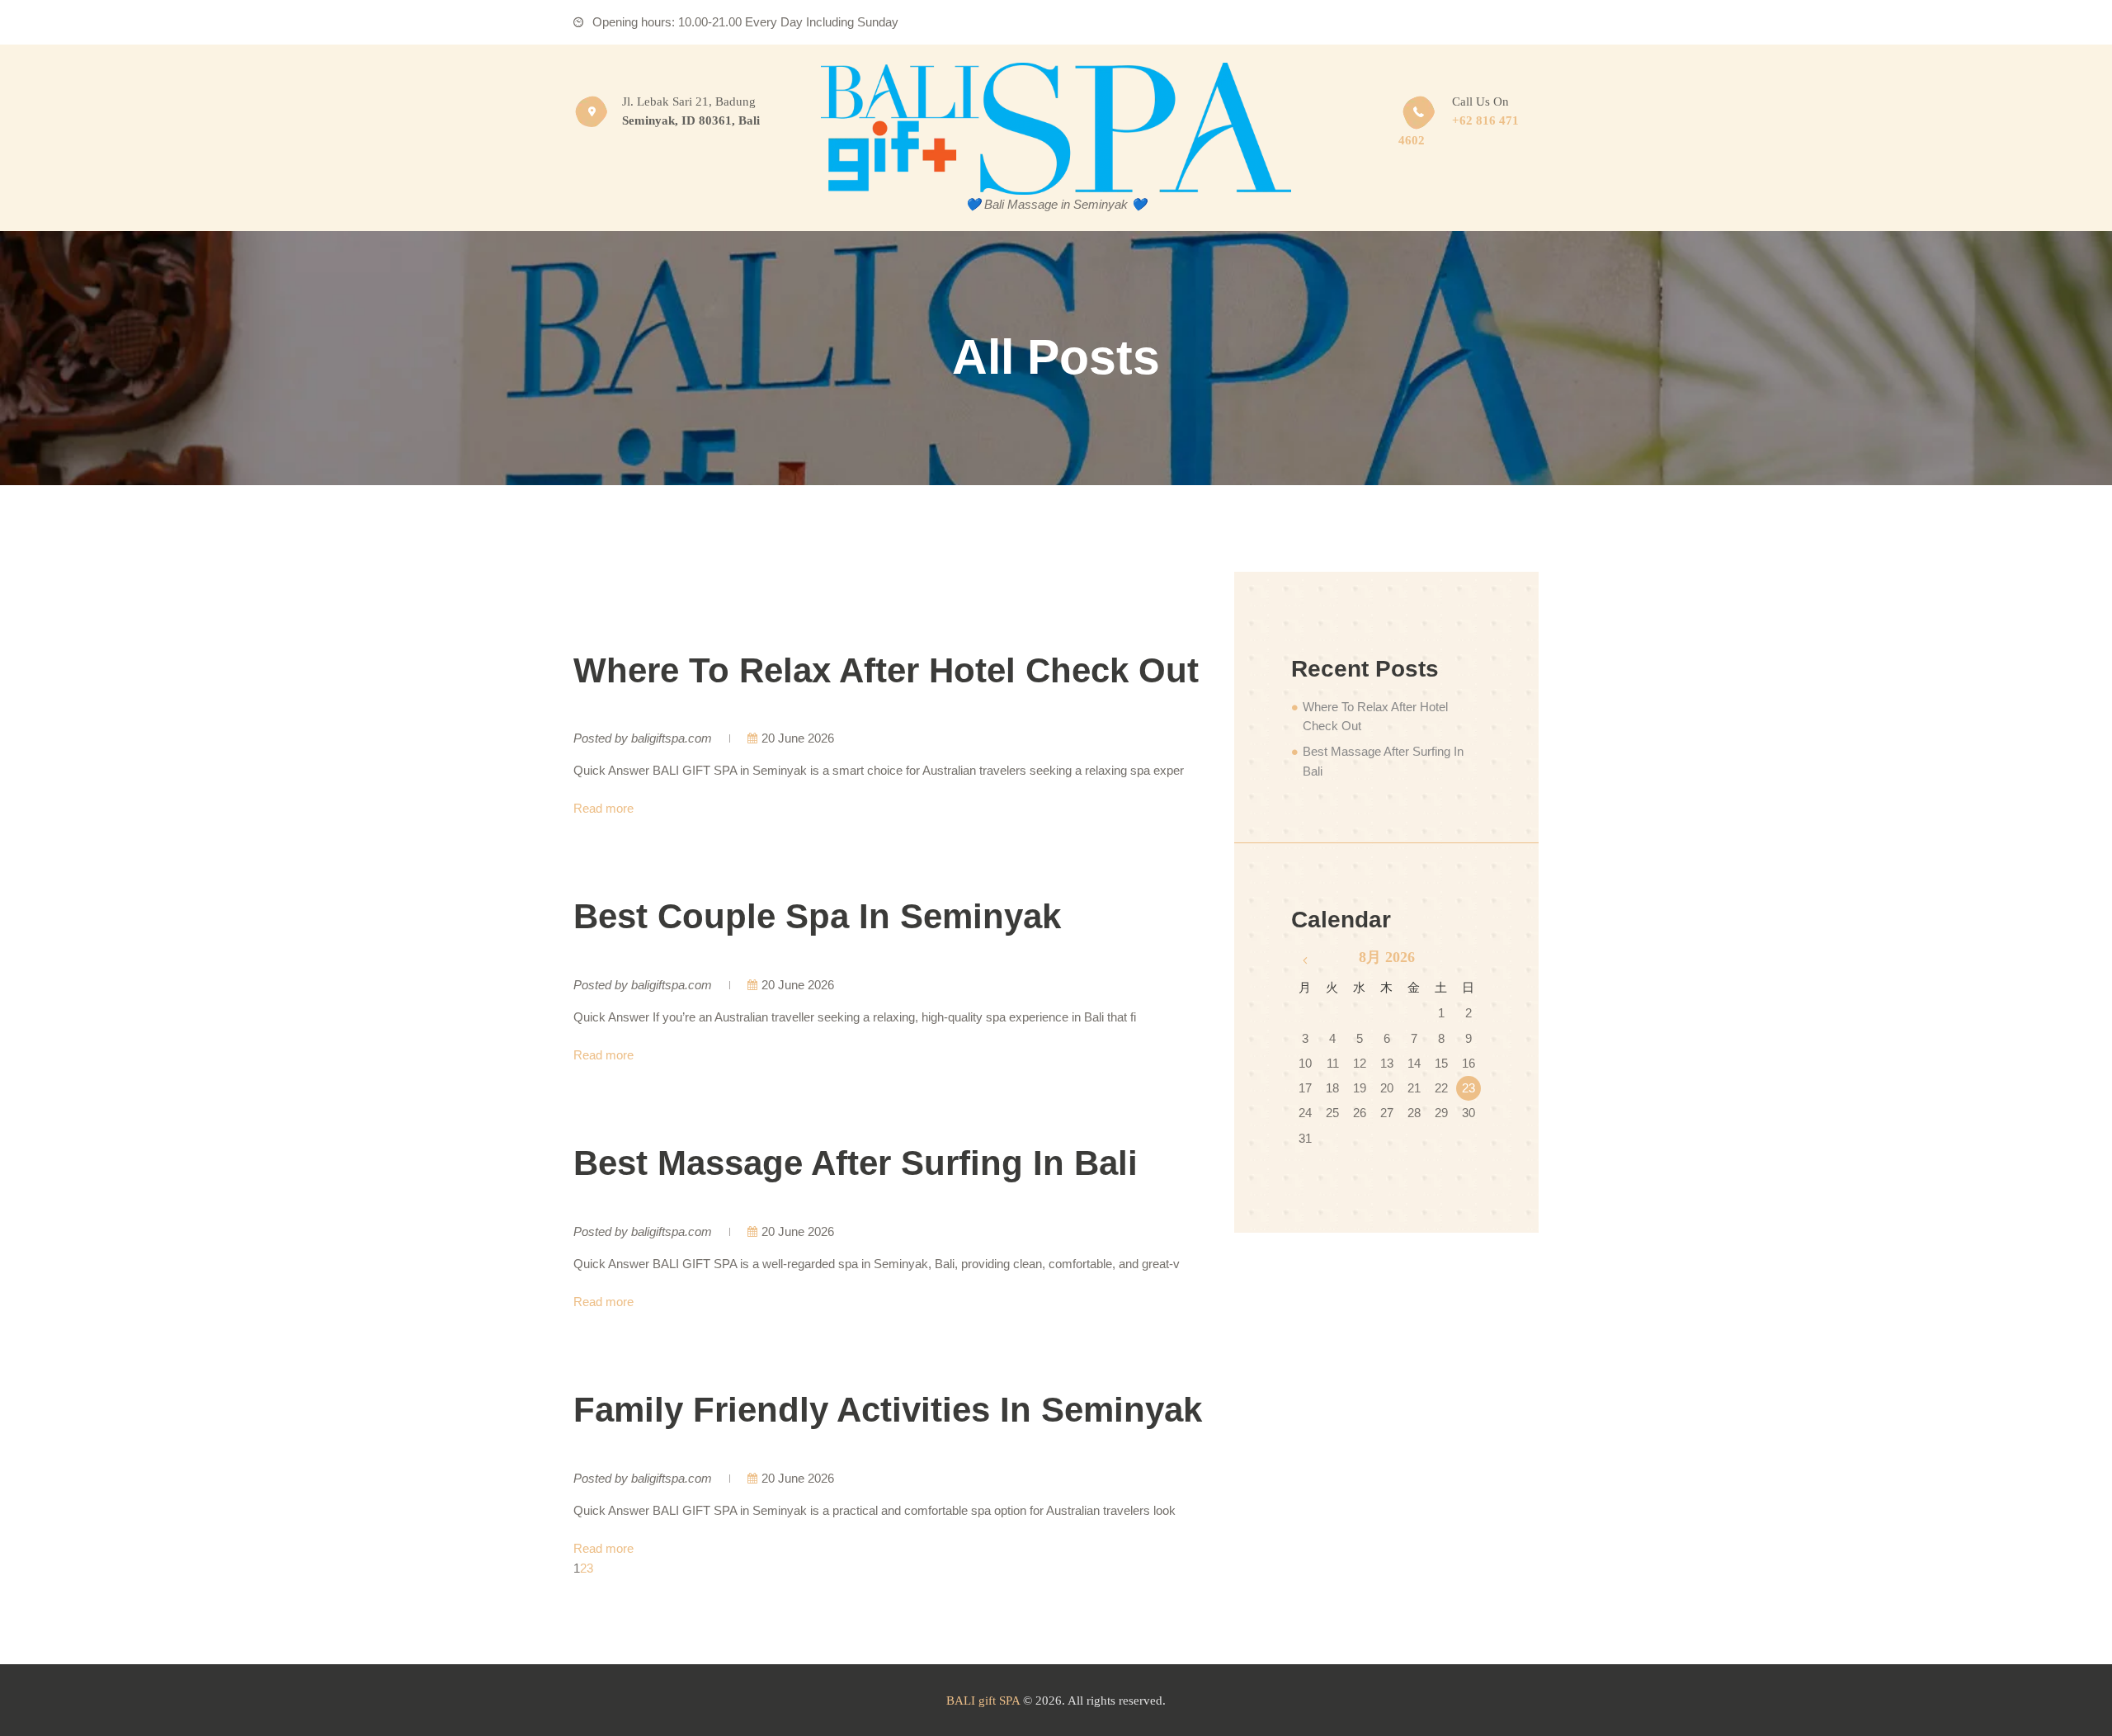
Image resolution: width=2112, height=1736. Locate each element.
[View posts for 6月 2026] (1305, 960)
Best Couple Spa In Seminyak (817, 916)
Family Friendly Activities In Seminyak (888, 1410)
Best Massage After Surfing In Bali (856, 1163)
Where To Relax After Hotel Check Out (886, 670)
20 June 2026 (798, 738)
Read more (603, 808)
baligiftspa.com (672, 738)
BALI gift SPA (983, 1701)
